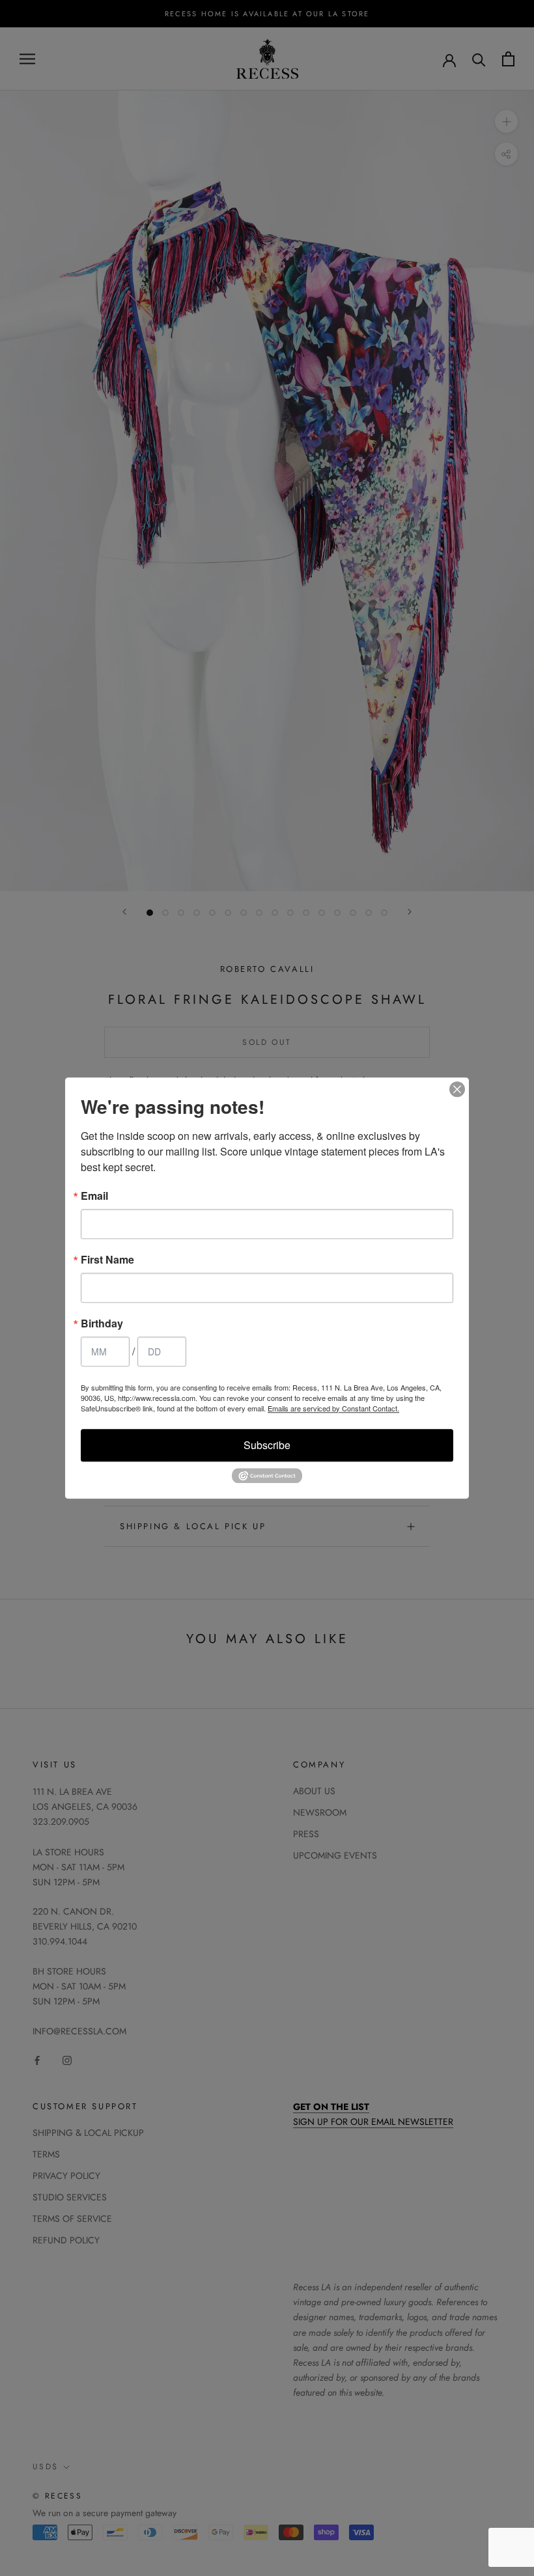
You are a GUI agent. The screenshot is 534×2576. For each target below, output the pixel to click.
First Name (107, 1260)
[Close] (457, 1089)
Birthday (102, 1323)
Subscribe (267, 1445)
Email (94, 1196)
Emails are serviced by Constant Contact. (333, 1408)
